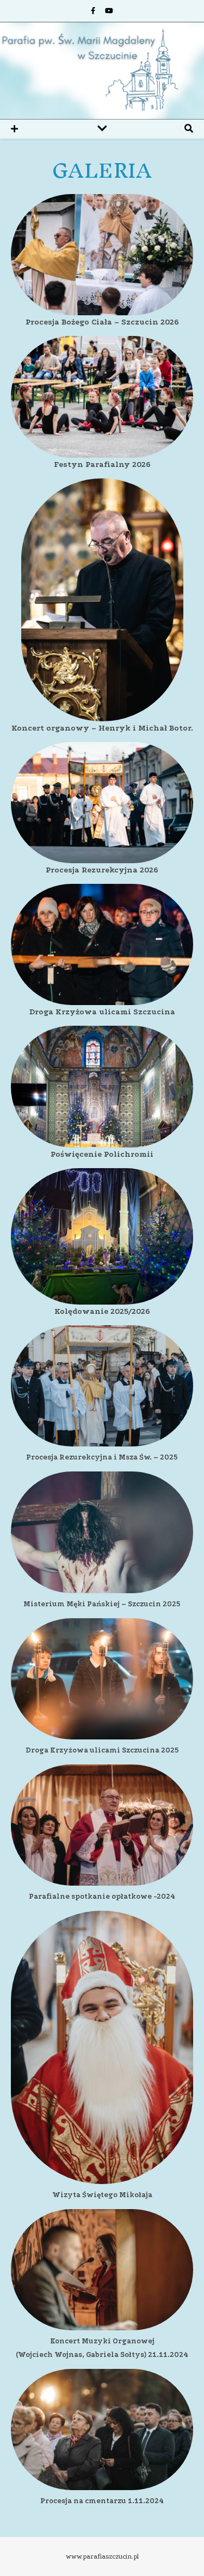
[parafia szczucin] (102, 71)
